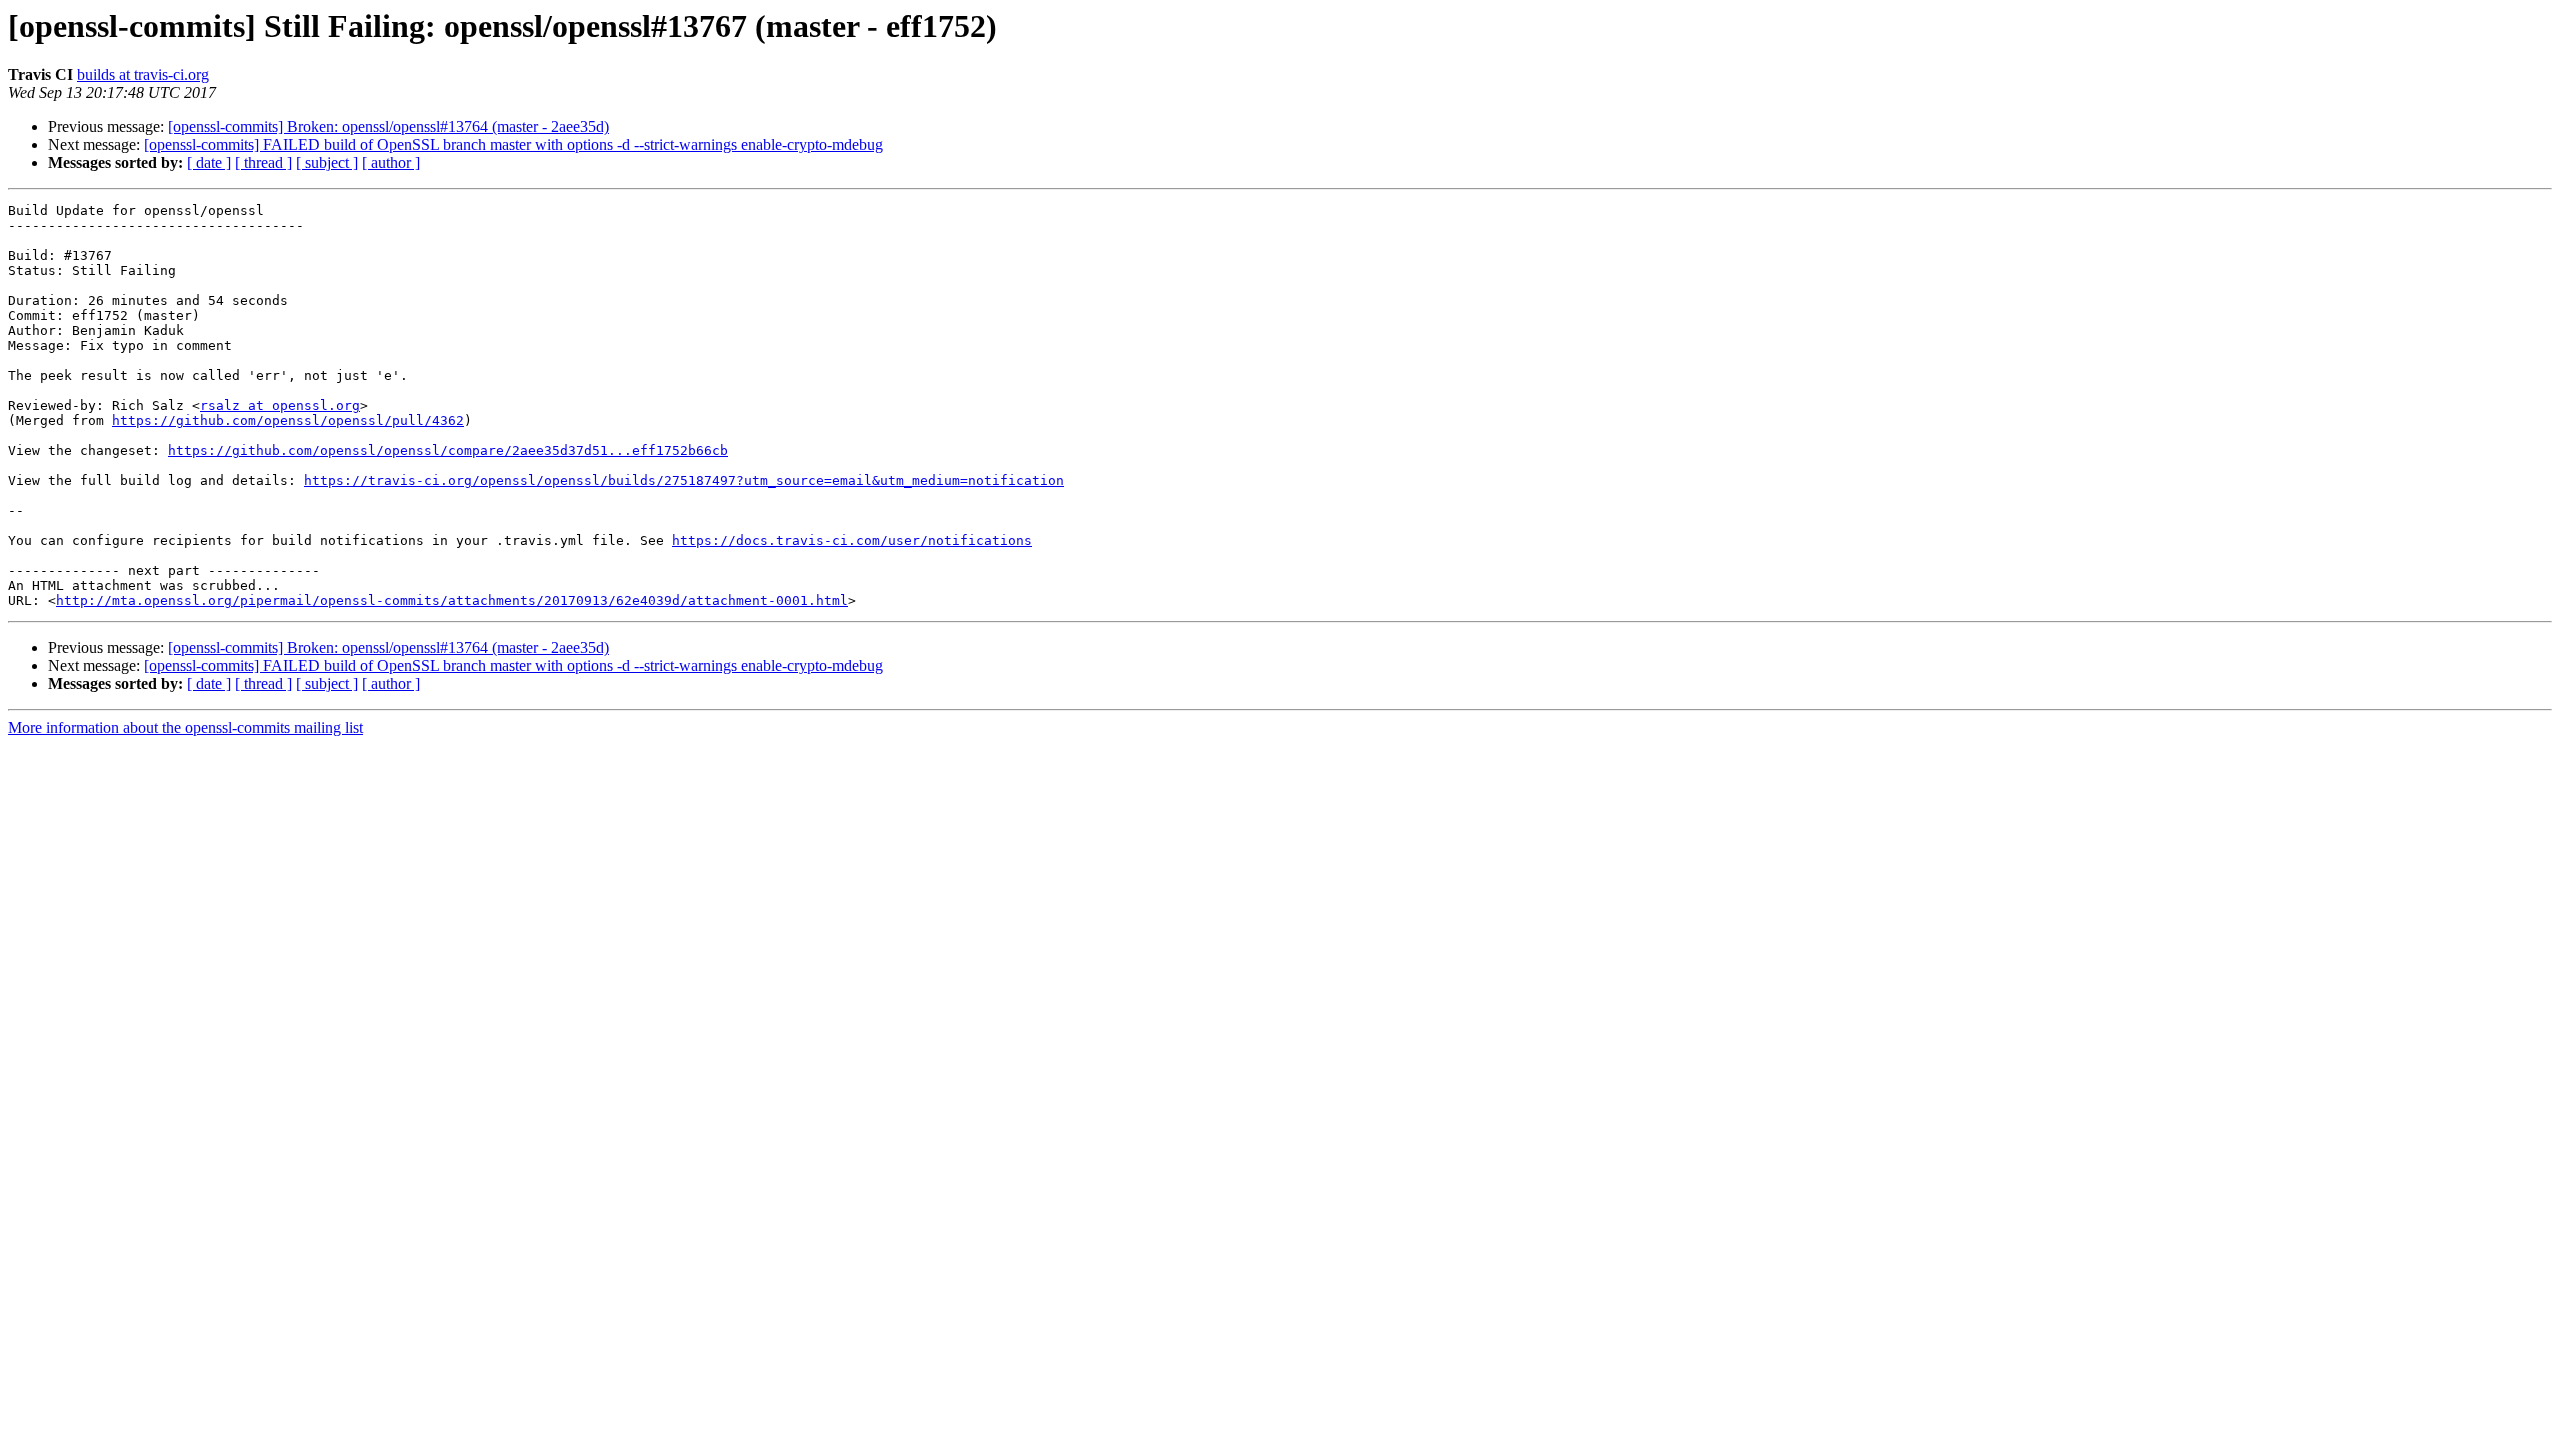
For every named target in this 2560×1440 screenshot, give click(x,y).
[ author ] (391, 162)
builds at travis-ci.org (143, 74)
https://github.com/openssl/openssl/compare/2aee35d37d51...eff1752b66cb (448, 450)
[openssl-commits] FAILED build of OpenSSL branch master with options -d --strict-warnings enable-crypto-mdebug (513, 144)
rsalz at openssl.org (280, 405)
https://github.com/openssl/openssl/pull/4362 (288, 420)
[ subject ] (327, 162)
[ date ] (209, 162)
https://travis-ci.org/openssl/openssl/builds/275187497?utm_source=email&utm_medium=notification (684, 480)
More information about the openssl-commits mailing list (185, 727)
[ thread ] (263, 162)
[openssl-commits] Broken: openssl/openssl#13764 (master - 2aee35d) (388, 126)
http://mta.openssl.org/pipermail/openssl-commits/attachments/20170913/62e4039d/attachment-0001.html (452, 600)
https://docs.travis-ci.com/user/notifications (852, 540)
